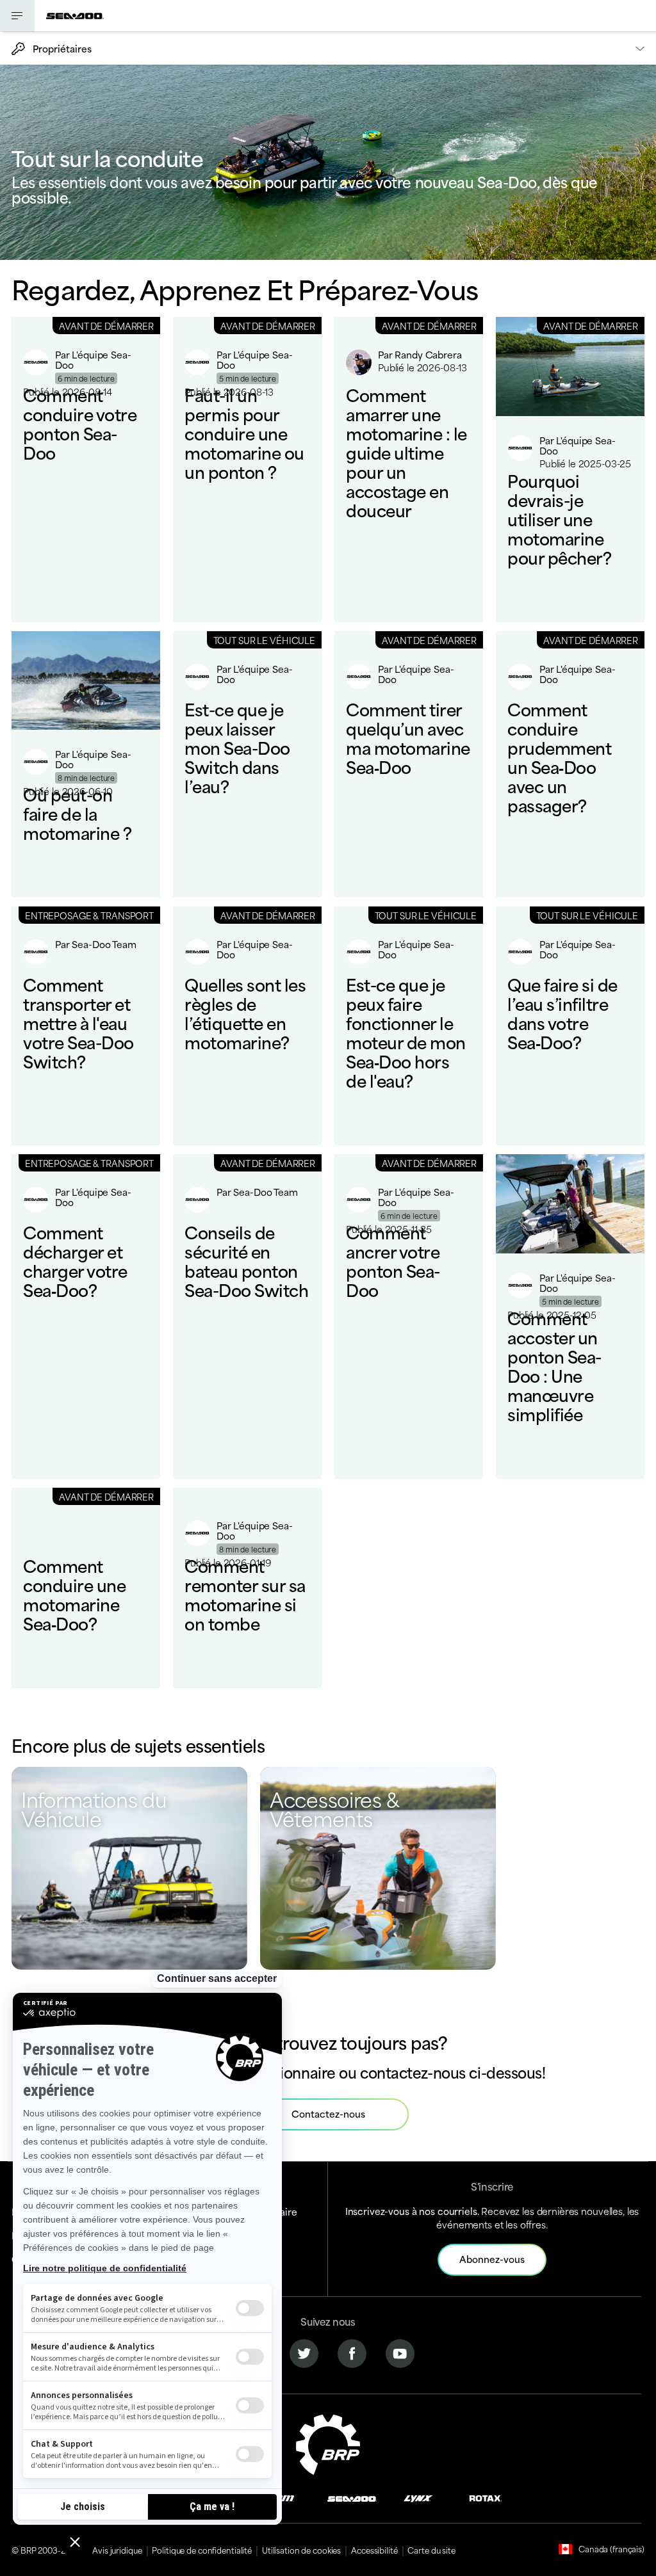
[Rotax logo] (486, 2497)
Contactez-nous (328, 2113)
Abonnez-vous (492, 2259)
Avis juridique (117, 2550)
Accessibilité (374, 2550)
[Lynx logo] (418, 2497)
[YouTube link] (400, 2352)
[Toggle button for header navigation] (17, 16)
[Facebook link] (352, 2352)
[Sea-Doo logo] (75, 16)
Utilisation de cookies (301, 2550)
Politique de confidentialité (202, 2550)
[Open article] (86, 470)
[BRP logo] (328, 2443)
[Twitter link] (304, 2352)
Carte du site (431, 2550)
